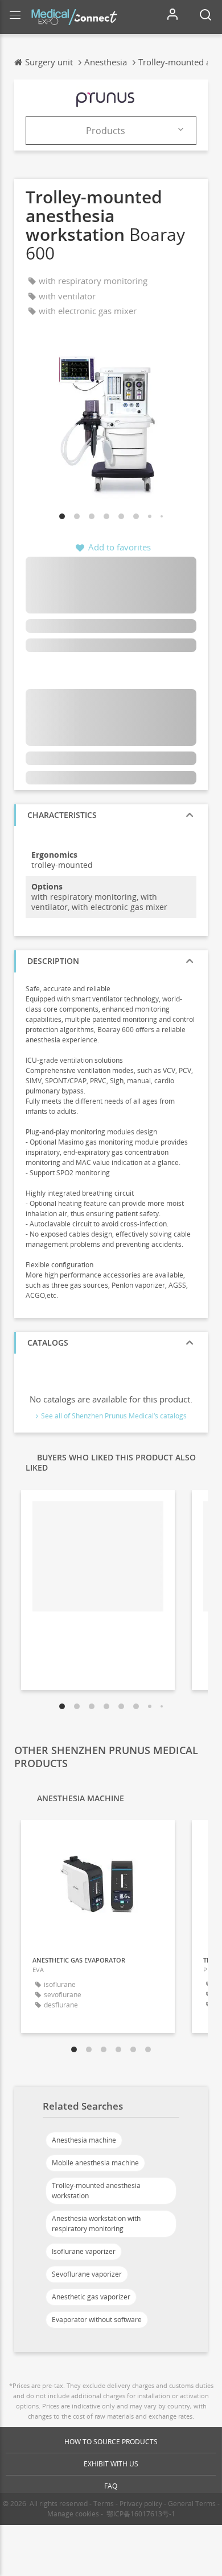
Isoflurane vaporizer (84, 2251)
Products (106, 131)
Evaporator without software (97, 2320)
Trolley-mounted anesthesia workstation (96, 2191)
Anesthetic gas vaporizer (91, 2297)
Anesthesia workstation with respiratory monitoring (96, 2224)
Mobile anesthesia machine (95, 2163)
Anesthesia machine (84, 2140)
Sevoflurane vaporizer (87, 2274)
